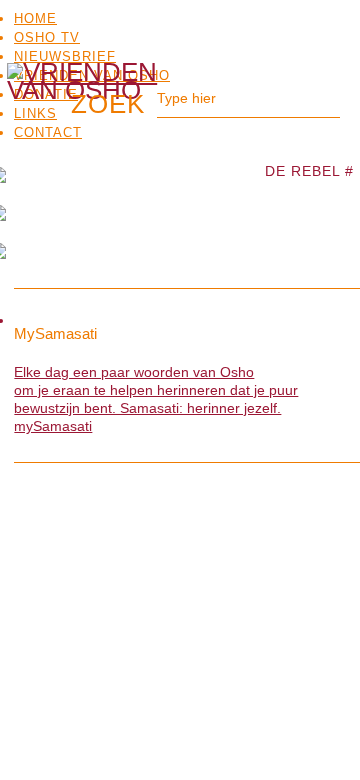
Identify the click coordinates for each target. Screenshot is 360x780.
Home (35, 18)
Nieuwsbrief (65, 56)
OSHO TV (47, 37)
